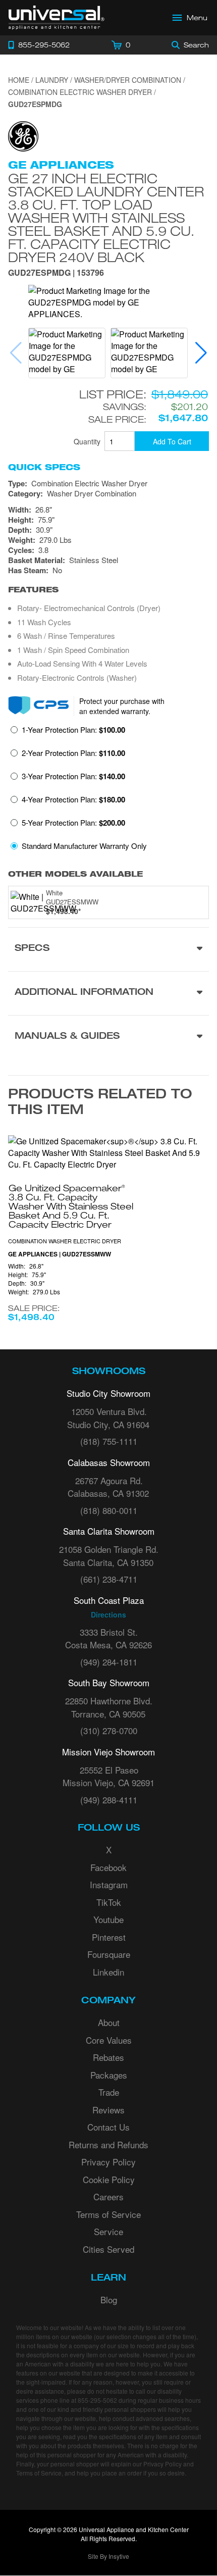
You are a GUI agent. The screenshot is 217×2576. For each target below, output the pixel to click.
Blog (109, 2300)
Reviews (108, 2110)
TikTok (109, 1902)
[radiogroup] (108, 791)
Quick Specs (44, 467)
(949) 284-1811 (109, 1662)
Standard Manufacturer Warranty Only (84, 846)
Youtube (108, 1919)
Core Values (109, 2040)
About (109, 2022)
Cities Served (108, 2249)
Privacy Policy (108, 2162)
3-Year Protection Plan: (73, 776)
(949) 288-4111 (109, 1800)
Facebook (108, 1867)
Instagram (109, 1884)
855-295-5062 (97, 2400)
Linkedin (108, 1972)
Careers (108, 2196)
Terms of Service (108, 2214)
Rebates (108, 2057)
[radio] (68, 733)
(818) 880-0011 (109, 1510)
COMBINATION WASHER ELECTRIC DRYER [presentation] (65, 1241)
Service (108, 2231)
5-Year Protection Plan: (73, 823)
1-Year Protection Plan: (73, 730)
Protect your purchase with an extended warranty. (122, 706)
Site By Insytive (108, 2556)
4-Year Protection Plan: (73, 799)
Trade (109, 2092)
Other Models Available (75, 874)
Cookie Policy (109, 2179)
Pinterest (109, 1937)
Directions (108, 1614)
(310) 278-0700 (109, 1730)
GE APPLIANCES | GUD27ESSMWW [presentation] (60, 1254)
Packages (109, 2075)
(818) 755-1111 (109, 1441)
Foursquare (109, 1954)
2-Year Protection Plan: (73, 753)
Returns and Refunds (108, 2144)
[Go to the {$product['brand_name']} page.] (23, 135)
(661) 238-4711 (109, 1579)
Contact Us (108, 2127)
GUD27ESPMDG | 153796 (56, 273)
